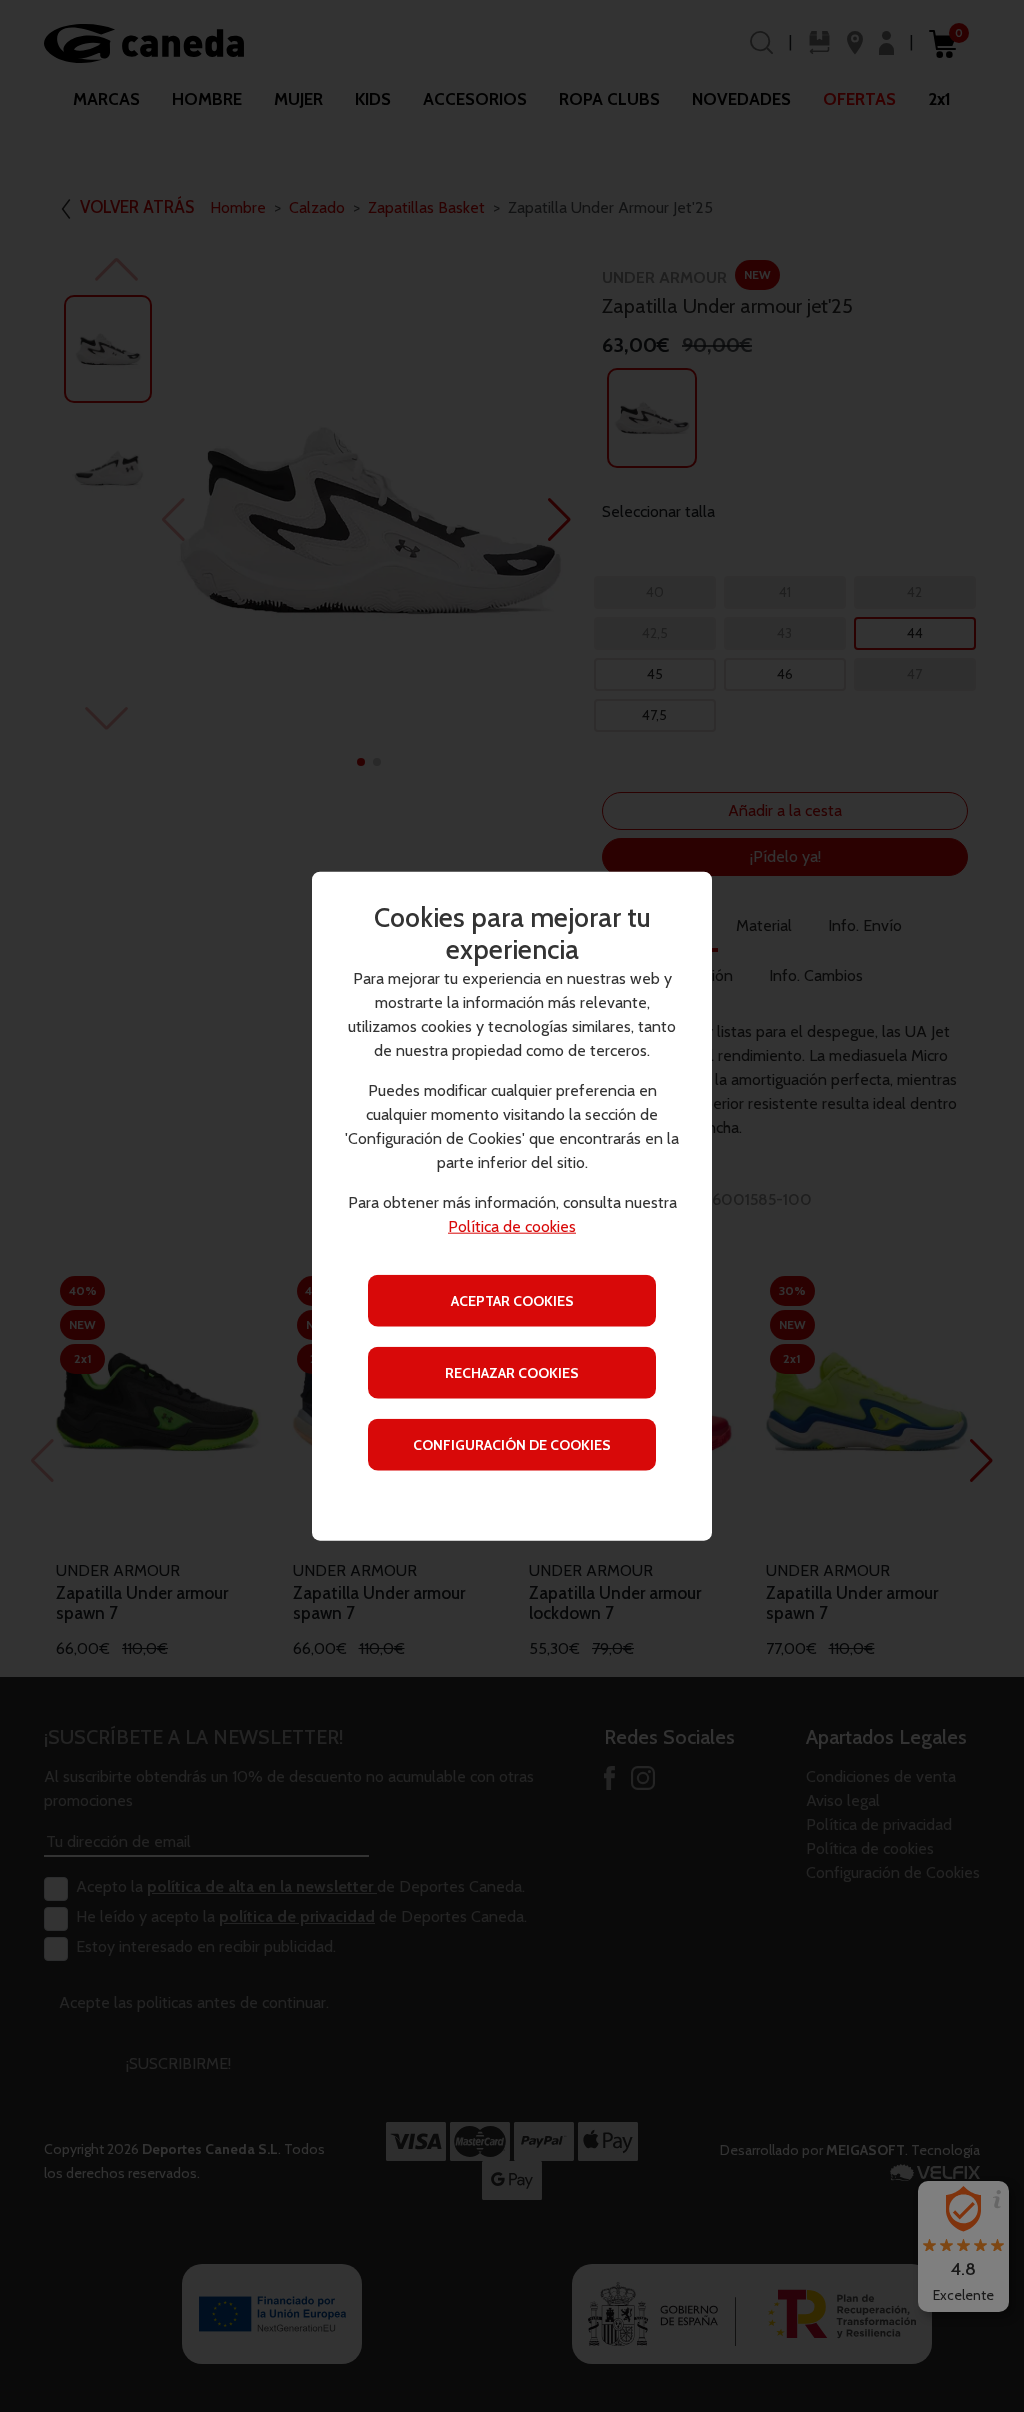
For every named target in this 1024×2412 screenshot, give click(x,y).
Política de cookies (512, 1225)
